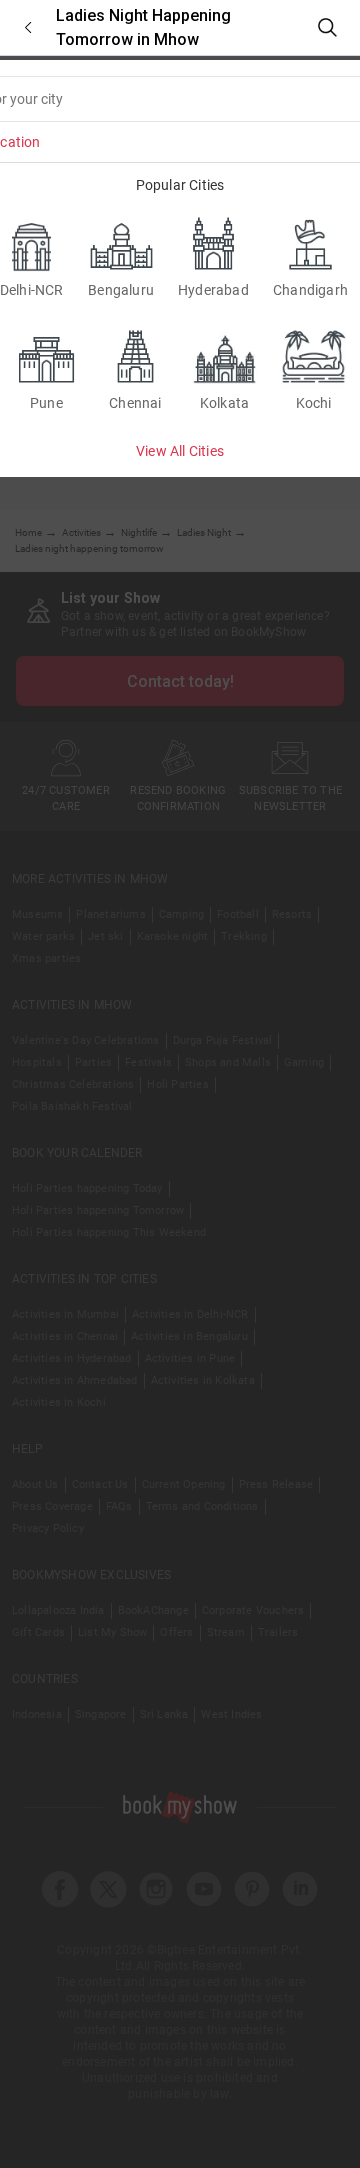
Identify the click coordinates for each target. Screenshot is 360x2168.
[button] (28, 27)
